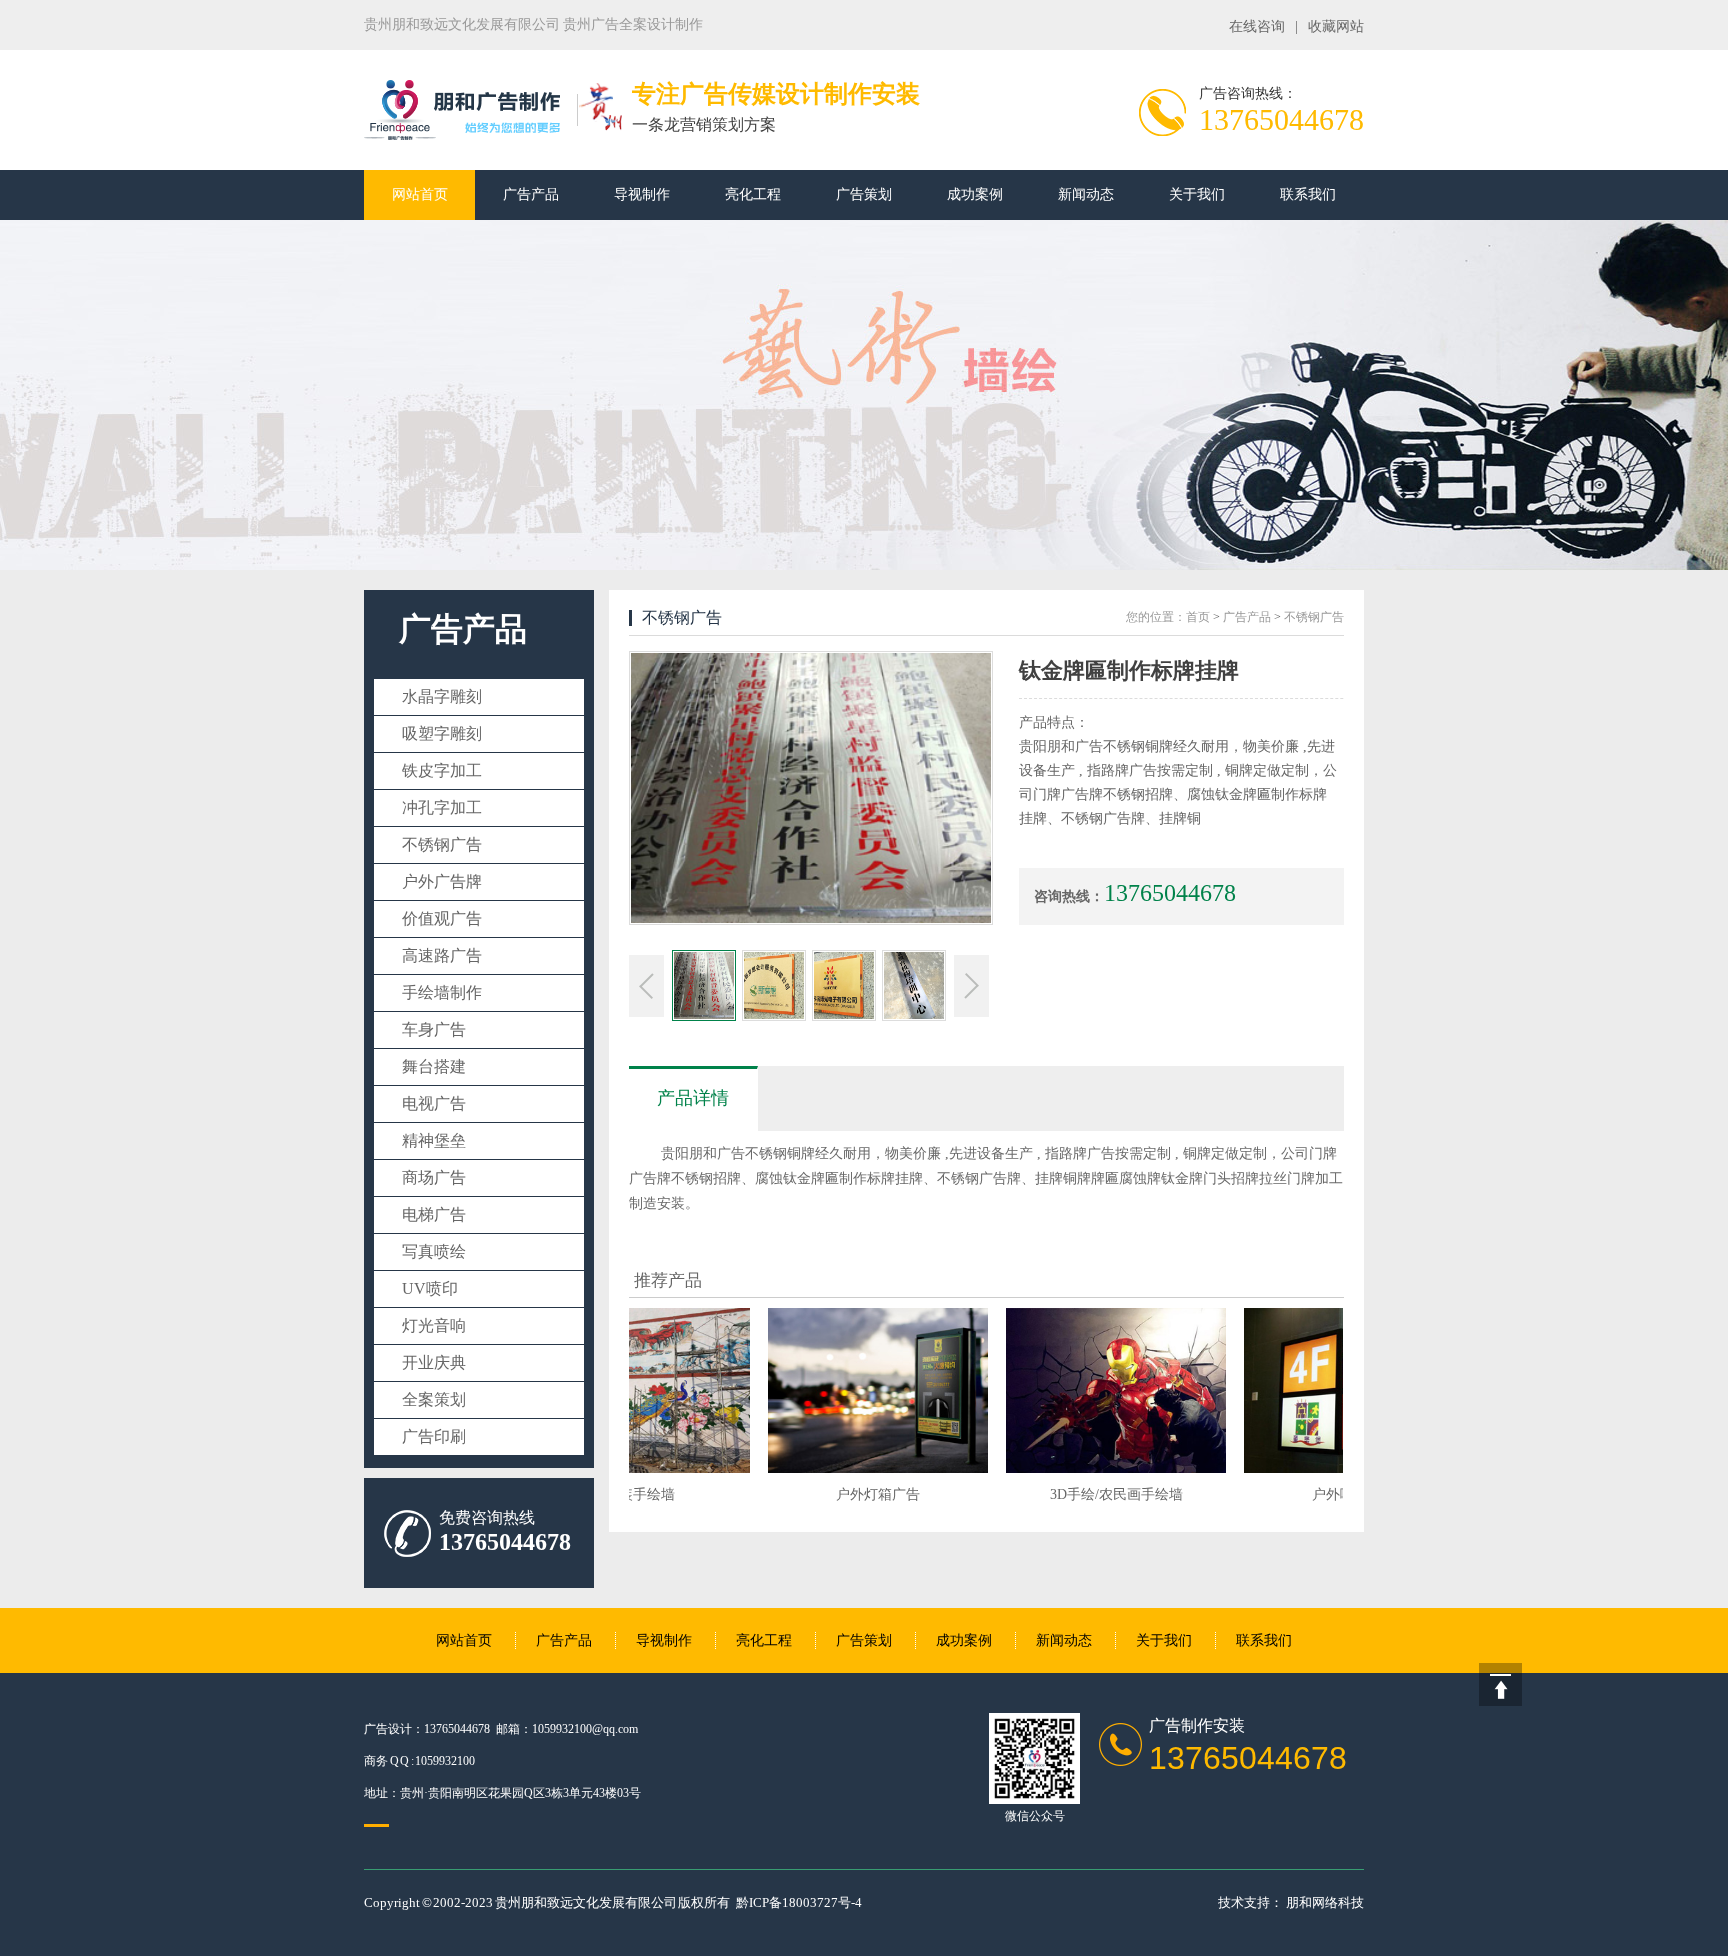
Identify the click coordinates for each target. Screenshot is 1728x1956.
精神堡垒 (434, 1140)
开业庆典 (434, 1362)
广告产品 (531, 194)
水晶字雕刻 (442, 696)
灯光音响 (434, 1325)
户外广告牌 (442, 881)
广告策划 (864, 194)
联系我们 (1308, 194)
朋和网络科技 (1325, 1902)
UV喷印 (430, 1288)
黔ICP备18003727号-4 (799, 1902)
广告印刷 (434, 1436)
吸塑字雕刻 (442, 733)
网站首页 (420, 194)
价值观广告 (442, 918)
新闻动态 (1086, 194)
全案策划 (434, 1399)
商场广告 (434, 1177)
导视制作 (642, 194)
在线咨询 (1257, 26)
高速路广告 (442, 955)
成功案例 (975, 194)
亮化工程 (753, 194)
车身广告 (434, 1029)
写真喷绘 (434, 1251)
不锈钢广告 (442, 844)
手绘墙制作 (442, 992)
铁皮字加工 (442, 770)
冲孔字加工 (442, 807)
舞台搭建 (434, 1066)
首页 (1198, 617)
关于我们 (1197, 194)
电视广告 (434, 1103)
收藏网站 (1336, 26)
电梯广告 (434, 1214)
